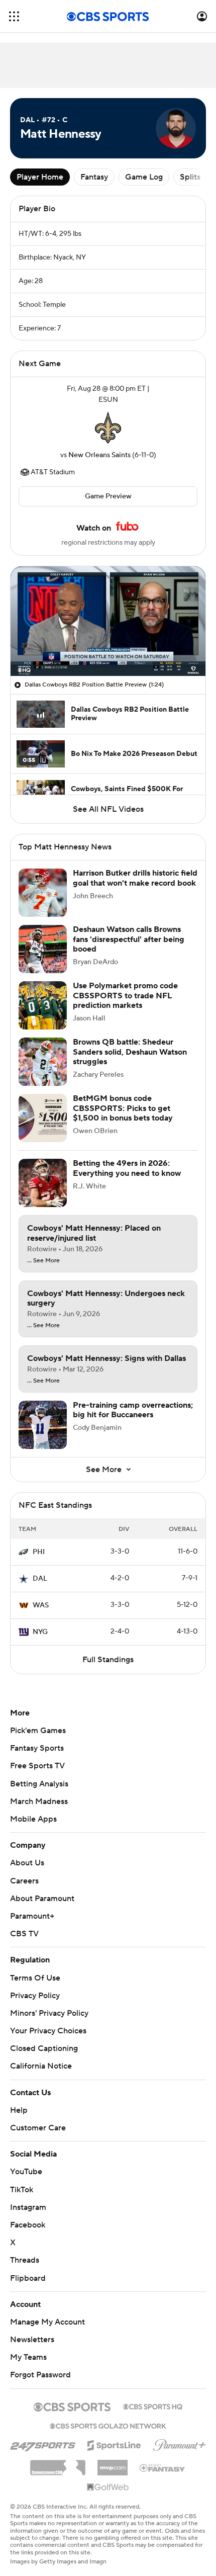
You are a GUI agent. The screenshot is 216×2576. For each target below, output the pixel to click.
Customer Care (38, 2118)
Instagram (28, 2198)
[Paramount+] (180, 2434)
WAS (41, 1605)
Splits (190, 177)
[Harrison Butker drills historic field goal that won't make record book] (43, 893)
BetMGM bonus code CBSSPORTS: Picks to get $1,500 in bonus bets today (123, 1108)
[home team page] (108, 427)
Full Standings (108, 1660)
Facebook (28, 2215)
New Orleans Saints (99, 455)
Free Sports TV (37, 1766)
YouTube (26, 2162)
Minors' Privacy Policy (49, 2013)
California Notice (41, 2056)
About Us (27, 1863)
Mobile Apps (33, 1819)
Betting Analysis (39, 1784)
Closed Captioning (44, 2039)
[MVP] (113, 2454)
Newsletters (32, 2330)
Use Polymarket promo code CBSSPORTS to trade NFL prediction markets (125, 995)
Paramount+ (32, 1916)
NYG (40, 1632)
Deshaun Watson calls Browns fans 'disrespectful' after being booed (129, 939)
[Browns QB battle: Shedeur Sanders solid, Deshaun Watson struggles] (43, 1062)
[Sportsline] (114, 2434)
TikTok (22, 2180)
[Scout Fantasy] (163, 2458)
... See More (43, 1261)
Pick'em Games (38, 1731)
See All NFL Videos (108, 809)
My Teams (28, 2348)
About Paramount (42, 1899)
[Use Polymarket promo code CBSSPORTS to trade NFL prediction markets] (43, 1005)
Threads (25, 2251)
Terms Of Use (35, 1978)
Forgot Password (40, 2365)
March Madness (39, 1801)
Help (19, 2101)
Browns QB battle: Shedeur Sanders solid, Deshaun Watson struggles (130, 1052)
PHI (39, 1552)
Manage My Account (47, 2312)
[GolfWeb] (108, 2478)
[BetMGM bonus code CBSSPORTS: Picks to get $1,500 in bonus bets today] (43, 1118)
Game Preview (108, 496)
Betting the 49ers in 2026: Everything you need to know (127, 1168)
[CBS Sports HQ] (153, 2396)
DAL (40, 1579)
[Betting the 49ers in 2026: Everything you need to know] (43, 1183)
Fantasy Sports (37, 1748)
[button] (14, 16)
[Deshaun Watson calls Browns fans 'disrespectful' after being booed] (43, 949)
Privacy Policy (35, 1996)
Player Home (40, 177)
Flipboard (28, 2268)
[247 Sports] (43, 2434)
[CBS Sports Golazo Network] (108, 2415)
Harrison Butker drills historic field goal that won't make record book (135, 878)
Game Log (144, 177)
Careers (24, 1881)
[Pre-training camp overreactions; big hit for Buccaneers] (43, 1425)
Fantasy (94, 177)
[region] (108, 621)
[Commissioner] (58, 2454)
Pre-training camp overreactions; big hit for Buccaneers (133, 1410)
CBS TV (24, 1934)
